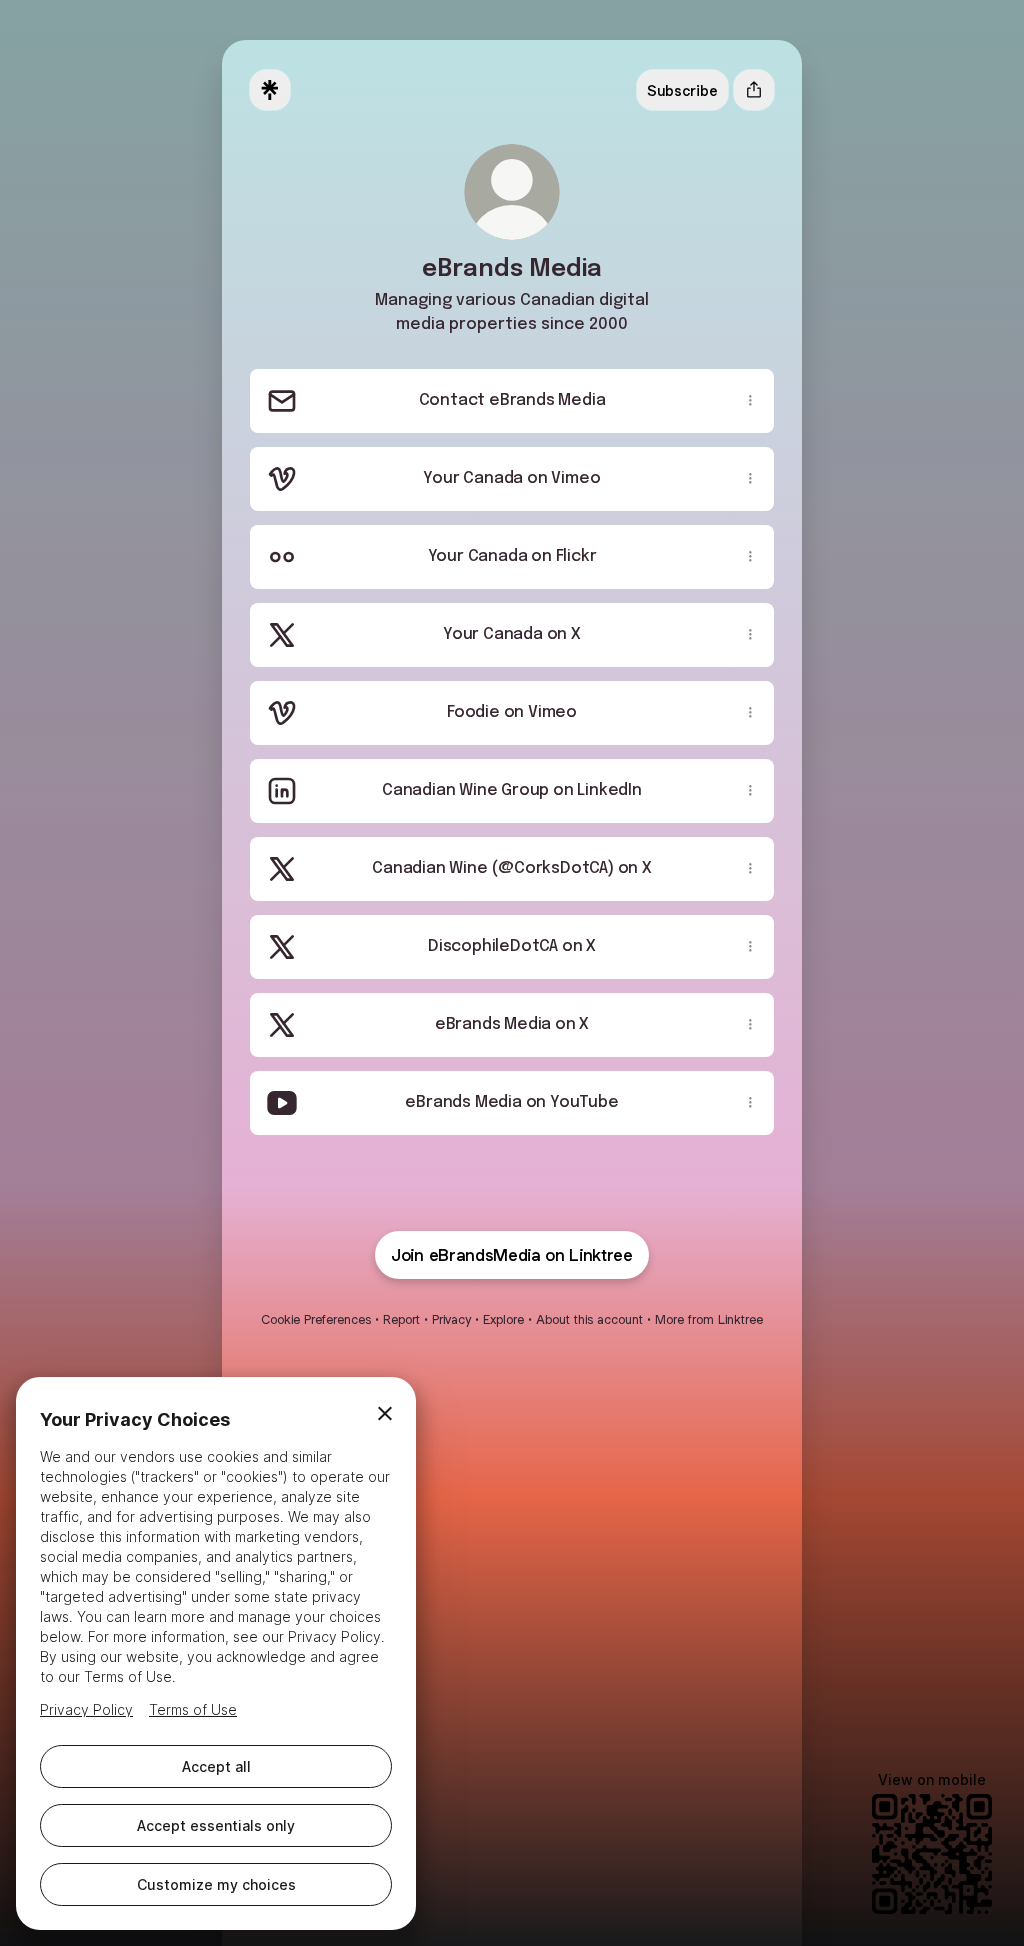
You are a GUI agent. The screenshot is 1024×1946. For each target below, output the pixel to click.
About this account (589, 1319)
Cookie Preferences (316, 1319)
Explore (503, 1319)
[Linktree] (270, 90)
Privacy (451, 1319)
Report (401, 1319)
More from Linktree (709, 1319)
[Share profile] (754, 90)
